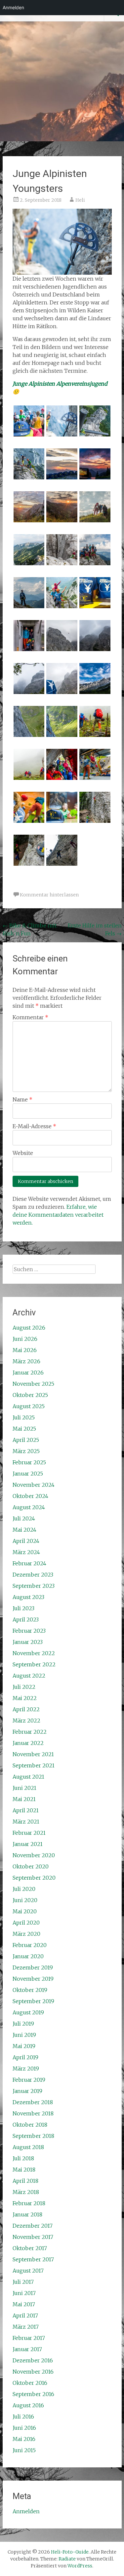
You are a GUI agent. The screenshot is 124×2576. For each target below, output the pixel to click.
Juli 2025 (24, 1417)
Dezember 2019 (33, 1967)
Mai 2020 (25, 1911)
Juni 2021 (24, 1788)
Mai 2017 (24, 2304)
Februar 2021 (29, 1833)
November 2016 (33, 2372)
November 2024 (34, 1485)
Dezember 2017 (33, 2226)
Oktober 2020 (31, 1866)
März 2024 (26, 1552)
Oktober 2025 (30, 1395)
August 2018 (28, 2147)
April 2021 (26, 1810)
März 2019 (26, 2069)
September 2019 (33, 2001)
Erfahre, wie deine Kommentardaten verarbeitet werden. (58, 1215)
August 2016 (28, 2405)
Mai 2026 (25, 1350)
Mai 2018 (24, 2170)
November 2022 (34, 1653)
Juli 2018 (23, 2158)
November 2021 (33, 1754)
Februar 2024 (29, 1563)
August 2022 (29, 1676)
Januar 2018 (27, 2214)
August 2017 (28, 2271)
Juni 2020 (25, 1900)
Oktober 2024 (30, 1496)
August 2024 (29, 1507)
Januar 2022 (28, 1743)
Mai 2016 (24, 2439)
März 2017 (26, 2327)
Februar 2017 (29, 2338)
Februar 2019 (29, 2080)
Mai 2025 (24, 1429)
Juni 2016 (24, 2428)
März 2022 (26, 1721)
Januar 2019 (27, 2091)
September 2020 (34, 1878)
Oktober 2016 (30, 2383)
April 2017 (25, 2315)
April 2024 (26, 1541)
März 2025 (26, 1451)
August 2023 (28, 1597)
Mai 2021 (24, 1799)
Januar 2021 (28, 1844)
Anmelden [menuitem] (13, 7)
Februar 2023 (29, 1631)
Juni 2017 (24, 2293)
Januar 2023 (28, 1642)
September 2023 (34, 1586)
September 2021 (34, 1765)
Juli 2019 (23, 2024)
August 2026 (29, 1328)
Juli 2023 (23, 1608)
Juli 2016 (23, 2417)
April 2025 (26, 1440)
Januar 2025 (28, 1474)
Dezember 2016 (33, 2360)
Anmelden (26, 2511)
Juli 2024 (24, 1518)
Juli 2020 (24, 1889)
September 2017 (33, 2259)
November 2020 (34, 1855)
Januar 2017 (27, 2349)
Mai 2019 (24, 2046)
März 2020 (26, 1934)
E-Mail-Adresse (34, 1126)
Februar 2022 (30, 1732)
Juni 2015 (24, 2450)
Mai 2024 (24, 1530)
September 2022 (34, 1664)
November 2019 (33, 1979)
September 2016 (33, 2394)
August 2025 (29, 1406)
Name (22, 1099)
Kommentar (30, 1017)
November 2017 (33, 2237)
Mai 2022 (25, 1698)
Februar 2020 (30, 1945)
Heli (80, 200)
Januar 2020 (28, 1956)
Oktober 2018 (30, 2125)
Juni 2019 (24, 2035)
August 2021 (28, 1777)
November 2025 (33, 1384)
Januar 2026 (28, 1373)
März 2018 (26, 2192)
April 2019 (25, 2057)
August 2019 (28, 2012)
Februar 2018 (29, 2203)
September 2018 (33, 2136)
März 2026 (26, 1361)
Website (23, 1153)
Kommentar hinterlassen (49, 895)
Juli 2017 (23, 2282)
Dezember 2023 (33, 1575)
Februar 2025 (29, 1462)
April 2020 (26, 1923)
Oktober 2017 (30, 2248)
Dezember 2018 (33, 2102)
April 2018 (25, 2181)
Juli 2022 (24, 1687)
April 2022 (26, 1709)
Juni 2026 (25, 1339)
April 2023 (26, 1619)
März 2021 (26, 1822)
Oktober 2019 (30, 1990)
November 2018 (33, 2113)
